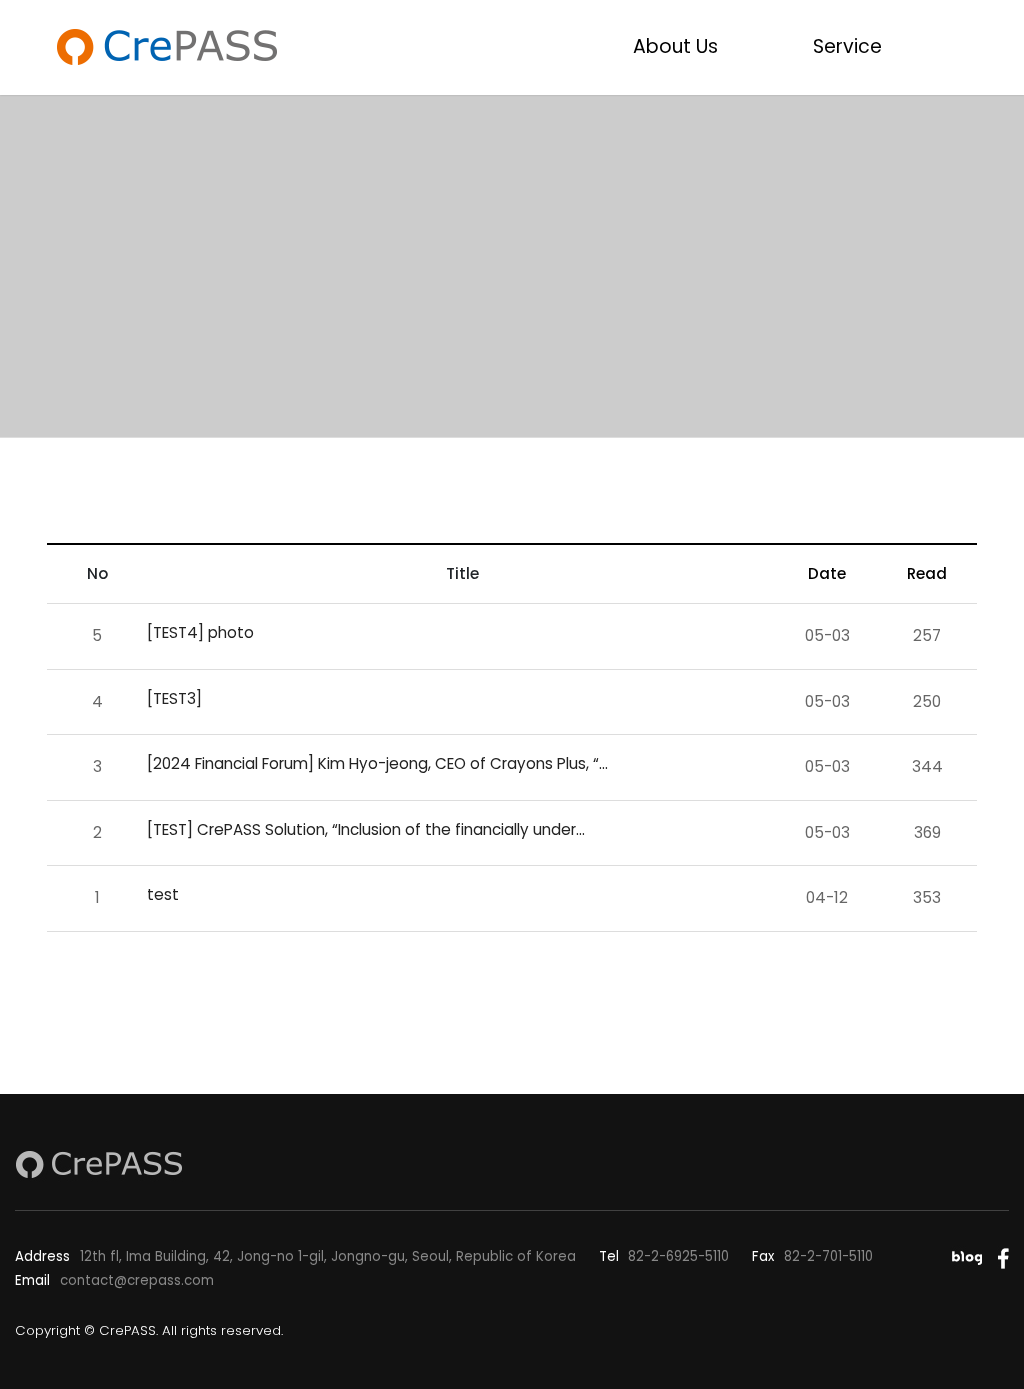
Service (847, 46)
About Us (675, 46)
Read (927, 573)
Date (827, 573)
